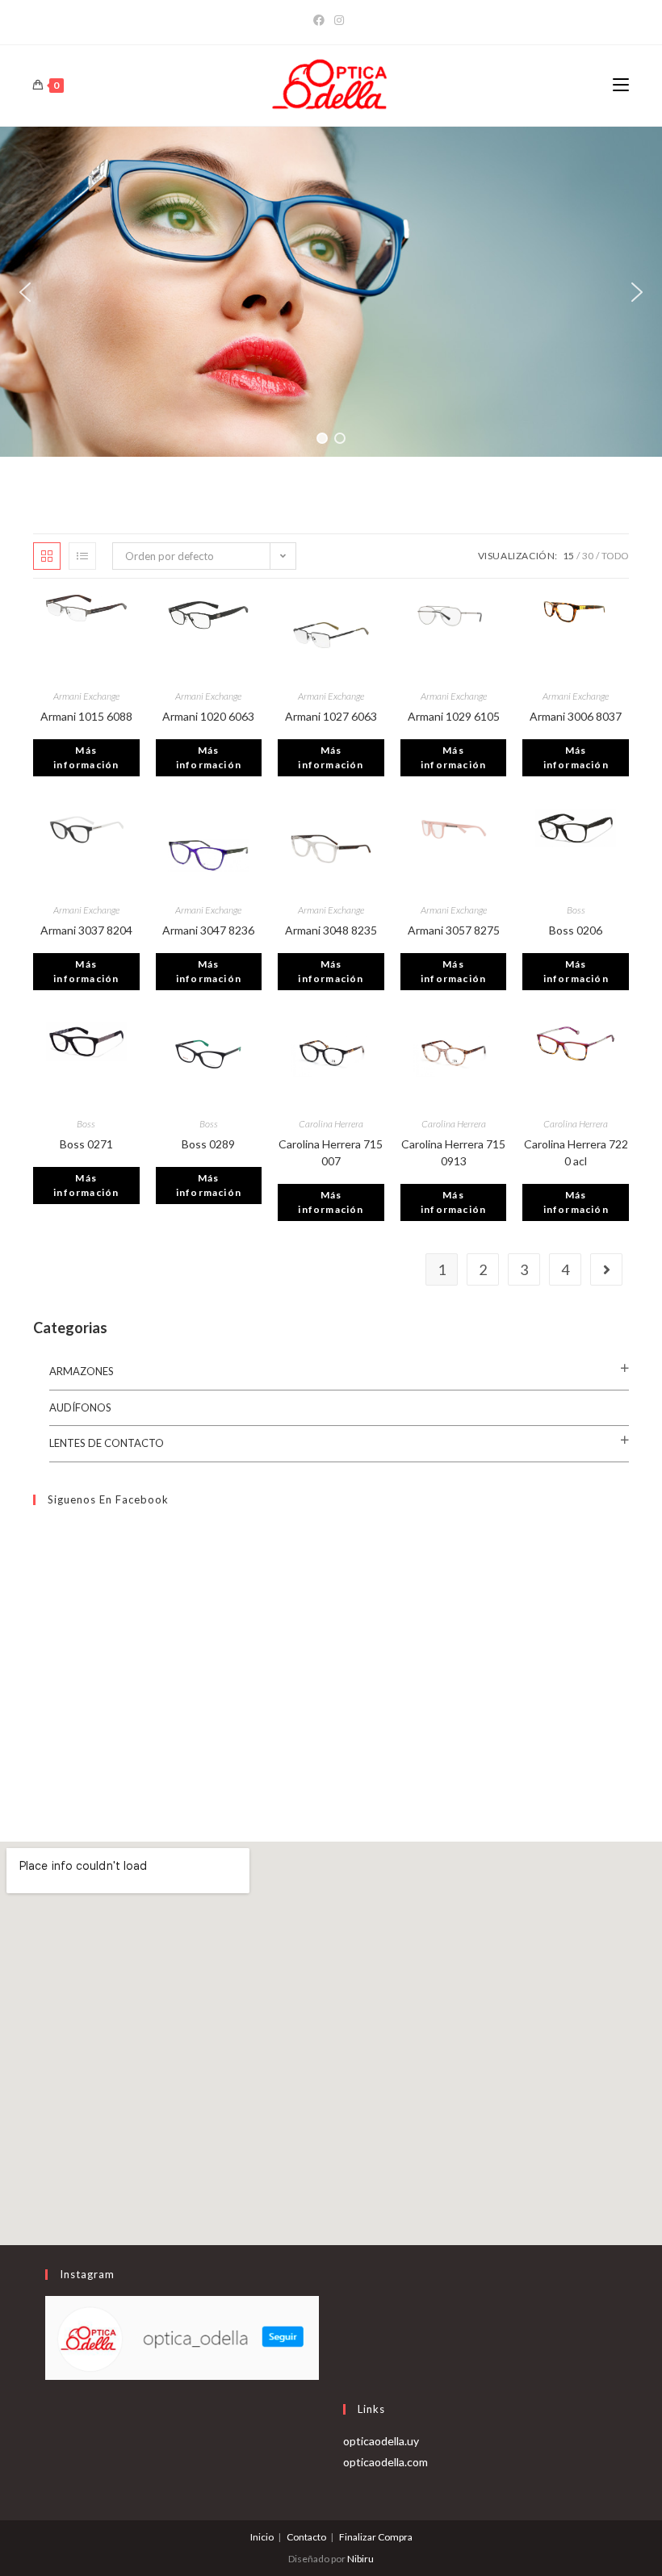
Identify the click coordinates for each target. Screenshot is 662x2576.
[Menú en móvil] (621, 85)
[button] (25, 292)
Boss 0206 (576, 930)
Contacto (306, 2537)
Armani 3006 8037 (576, 716)
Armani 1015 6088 (86, 716)
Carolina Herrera (331, 1124)
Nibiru (360, 2559)
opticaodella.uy (381, 2441)
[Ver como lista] (82, 556)
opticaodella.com (385, 2462)
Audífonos (80, 1407)
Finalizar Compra (376, 2537)
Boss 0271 (86, 1144)
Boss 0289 (208, 1144)
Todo (615, 556)
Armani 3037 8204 (86, 930)
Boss (576, 910)
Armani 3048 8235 (331, 930)
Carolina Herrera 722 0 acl (576, 1152)
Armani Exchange (86, 696)
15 (568, 556)
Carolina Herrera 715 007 (331, 1152)
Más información (86, 757)
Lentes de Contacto (107, 1443)
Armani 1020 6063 (208, 716)
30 (588, 556)
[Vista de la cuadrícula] (47, 556)
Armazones (82, 1371)
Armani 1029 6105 (454, 716)
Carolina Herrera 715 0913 (453, 1152)
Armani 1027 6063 (331, 716)
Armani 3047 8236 (208, 930)
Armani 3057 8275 (454, 930)
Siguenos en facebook (108, 1499)
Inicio (262, 2537)
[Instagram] (339, 20)
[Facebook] (321, 20)
